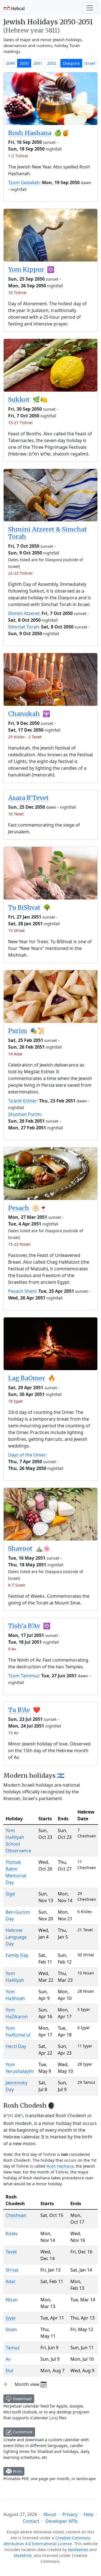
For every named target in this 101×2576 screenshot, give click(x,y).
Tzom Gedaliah (24, 182)
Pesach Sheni (22, 1291)
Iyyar (11, 2318)
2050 (24, 63)
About (50, 2514)
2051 (38, 63)
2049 (10, 63)
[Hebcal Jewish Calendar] (14, 8)
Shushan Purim (24, 1114)
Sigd (10, 1894)
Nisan (12, 2300)
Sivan (11, 2329)
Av (8, 2359)
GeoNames (78, 2550)
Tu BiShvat (24, 907)
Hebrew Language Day (16, 1937)
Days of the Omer (27, 1455)
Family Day (17, 1955)
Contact (31, 2521)
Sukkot (19, 400)
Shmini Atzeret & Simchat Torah (48, 533)
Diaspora (71, 63)
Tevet (11, 2252)
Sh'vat (12, 2270)
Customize (22, 2432)
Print (17, 2471)
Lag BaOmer (27, 1378)
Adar (11, 2281)
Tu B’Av (19, 1710)
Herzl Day (16, 2046)
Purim (18, 1031)
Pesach (19, 1208)
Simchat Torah (23, 627)
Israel (90, 63)
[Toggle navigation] (90, 8)
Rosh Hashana (30, 133)
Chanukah (24, 714)
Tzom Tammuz (24, 1676)
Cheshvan (16, 2215)
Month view (28, 2384)
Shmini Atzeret (24, 613)
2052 (52, 63)
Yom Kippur (26, 270)
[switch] (8, 2384)
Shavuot (20, 1549)
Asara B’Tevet (28, 798)
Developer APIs (62, 2521)
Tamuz (13, 2348)
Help (89, 2514)
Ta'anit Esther (22, 1101)
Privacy (70, 2514)
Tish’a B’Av (24, 1626)
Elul (9, 2371)
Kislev (12, 2233)
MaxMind (23, 2555)
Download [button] (22, 2399)
